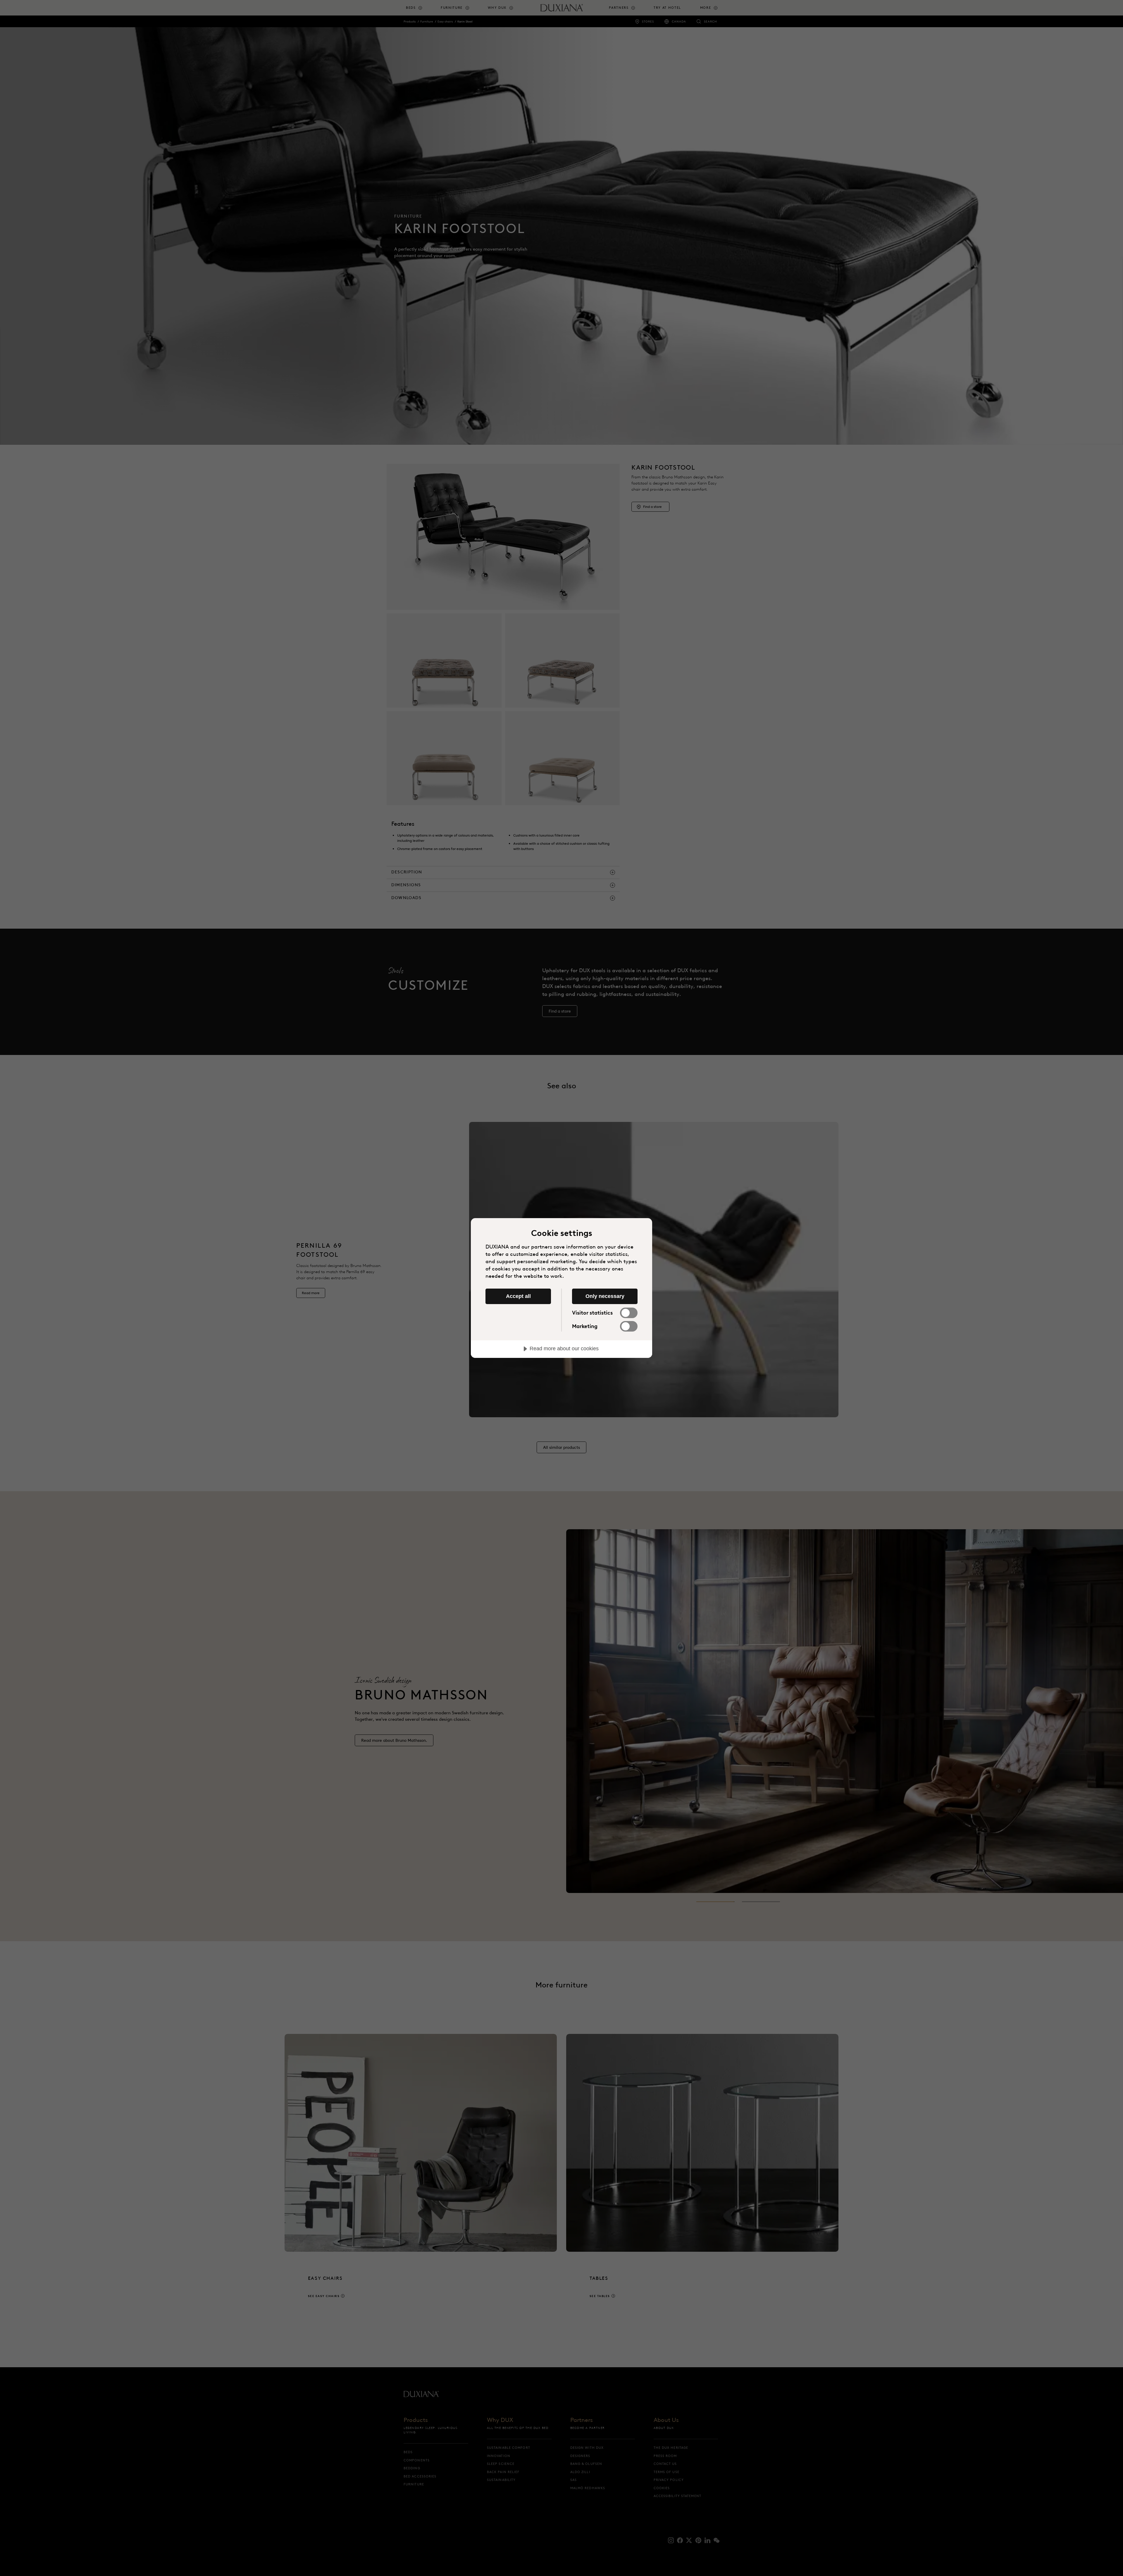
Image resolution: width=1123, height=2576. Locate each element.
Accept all (518, 1296)
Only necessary (605, 1296)
